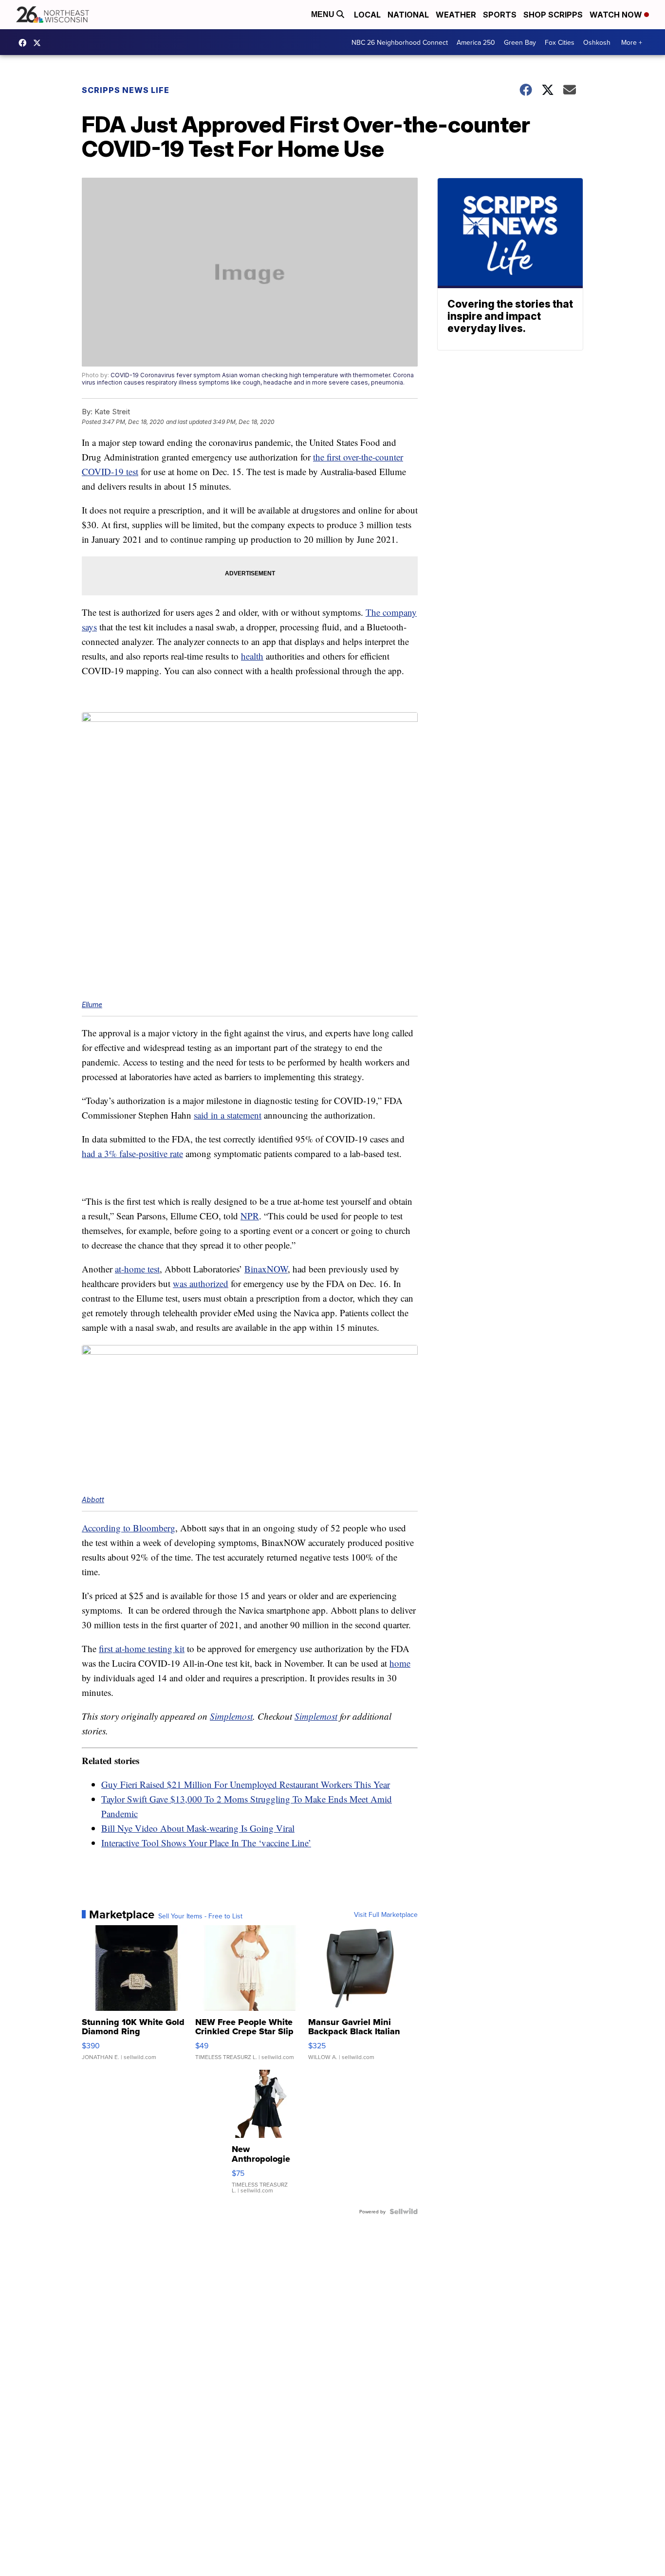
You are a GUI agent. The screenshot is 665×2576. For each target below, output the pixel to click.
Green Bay (520, 42)
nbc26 (39, 43)
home (400, 1663)
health (252, 656)
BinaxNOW (266, 1269)
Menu (324, 14)
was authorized (201, 1283)
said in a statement (228, 1115)
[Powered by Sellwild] (404, 2211)
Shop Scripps (553, 15)
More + (632, 42)
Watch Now (617, 15)
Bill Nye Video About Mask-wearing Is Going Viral (198, 1828)
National (408, 15)
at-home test (137, 1269)
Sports (500, 15)
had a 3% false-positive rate (132, 1153)
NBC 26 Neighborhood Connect (400, 42)
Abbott (93, 1500)
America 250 (476, 42)
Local (367, 15)
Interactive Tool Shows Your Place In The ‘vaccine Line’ (206, 1843)
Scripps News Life (126, 90)
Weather (456, 15)
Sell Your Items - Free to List (200, 1916)
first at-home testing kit (142, 1648)
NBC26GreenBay (25, 43)
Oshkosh (597, 42)
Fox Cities (560, 42)
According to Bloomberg (129, 1528)
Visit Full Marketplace (386, 1914)
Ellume (92, 1004)
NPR (250, 1216)
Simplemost (231, 1716)
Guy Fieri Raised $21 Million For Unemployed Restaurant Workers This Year (246, 1784)
